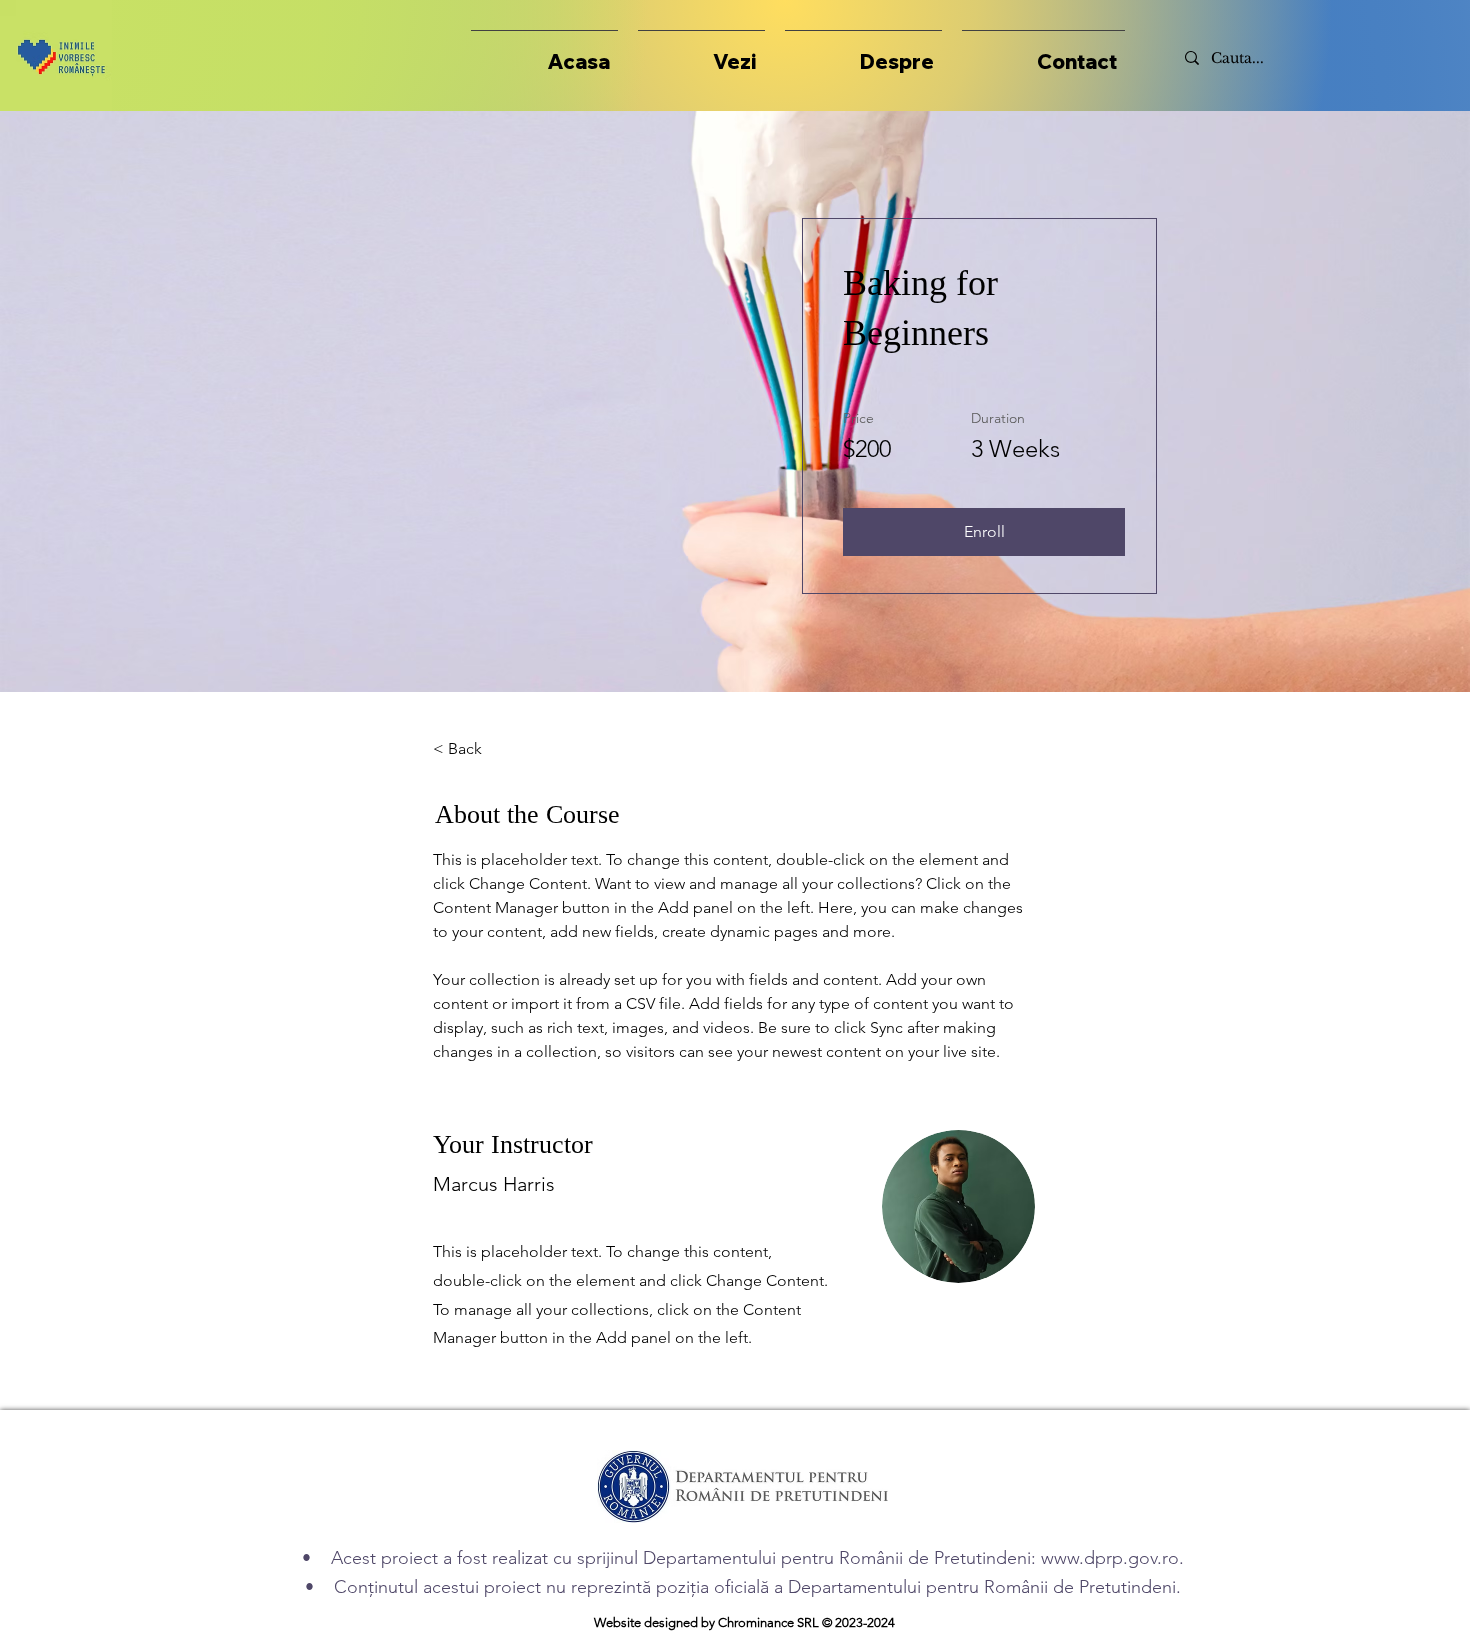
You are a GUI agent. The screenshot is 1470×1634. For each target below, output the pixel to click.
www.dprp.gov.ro (1110, 1558)
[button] (701, 52)
